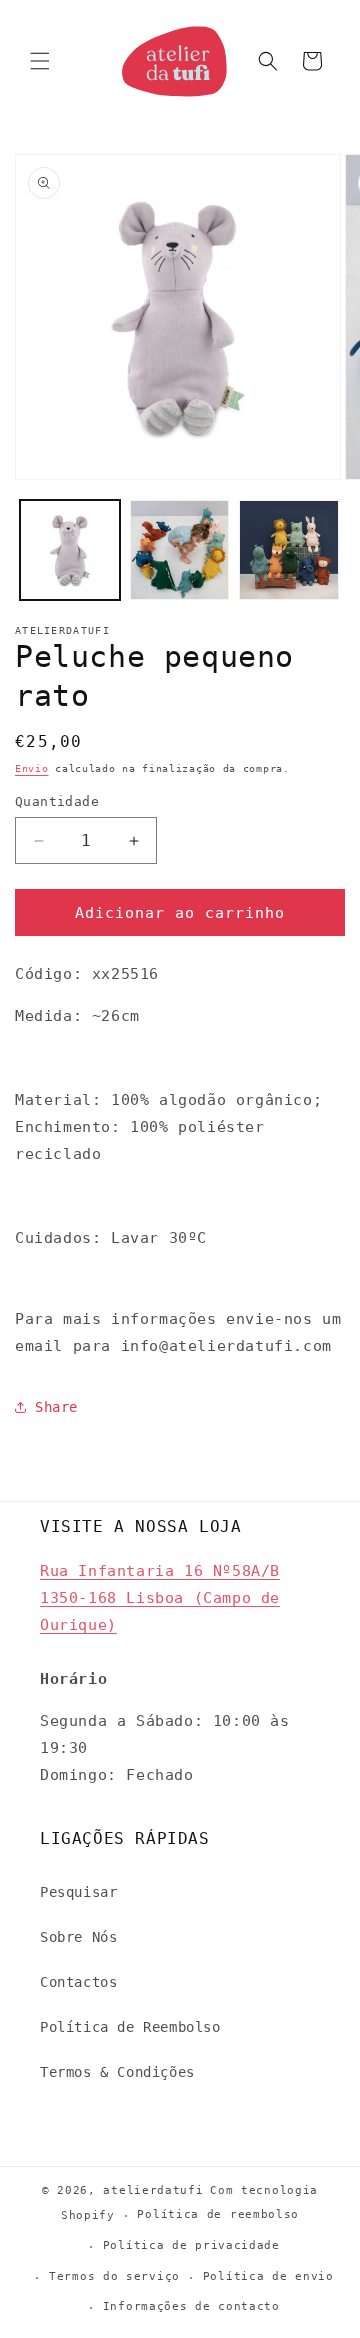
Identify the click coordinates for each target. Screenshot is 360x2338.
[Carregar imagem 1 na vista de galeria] (70, 550)
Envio (32, 768)
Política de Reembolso (130, 2027)
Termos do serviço (114, 2276)
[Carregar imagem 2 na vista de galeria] (180, 550)
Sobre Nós (78, 1937)
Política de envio (268, 2276)
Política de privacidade (191, 2245)
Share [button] (56, 1407)
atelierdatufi (153, 2190)
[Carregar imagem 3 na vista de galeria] (289, 550)
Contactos (78, 1982)
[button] (40, 61)
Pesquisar (78, 1892)
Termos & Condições (117, 2072)
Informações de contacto (191, 2306)
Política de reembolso (218, 2214)
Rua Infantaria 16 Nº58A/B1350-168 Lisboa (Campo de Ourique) (160, 1598)
